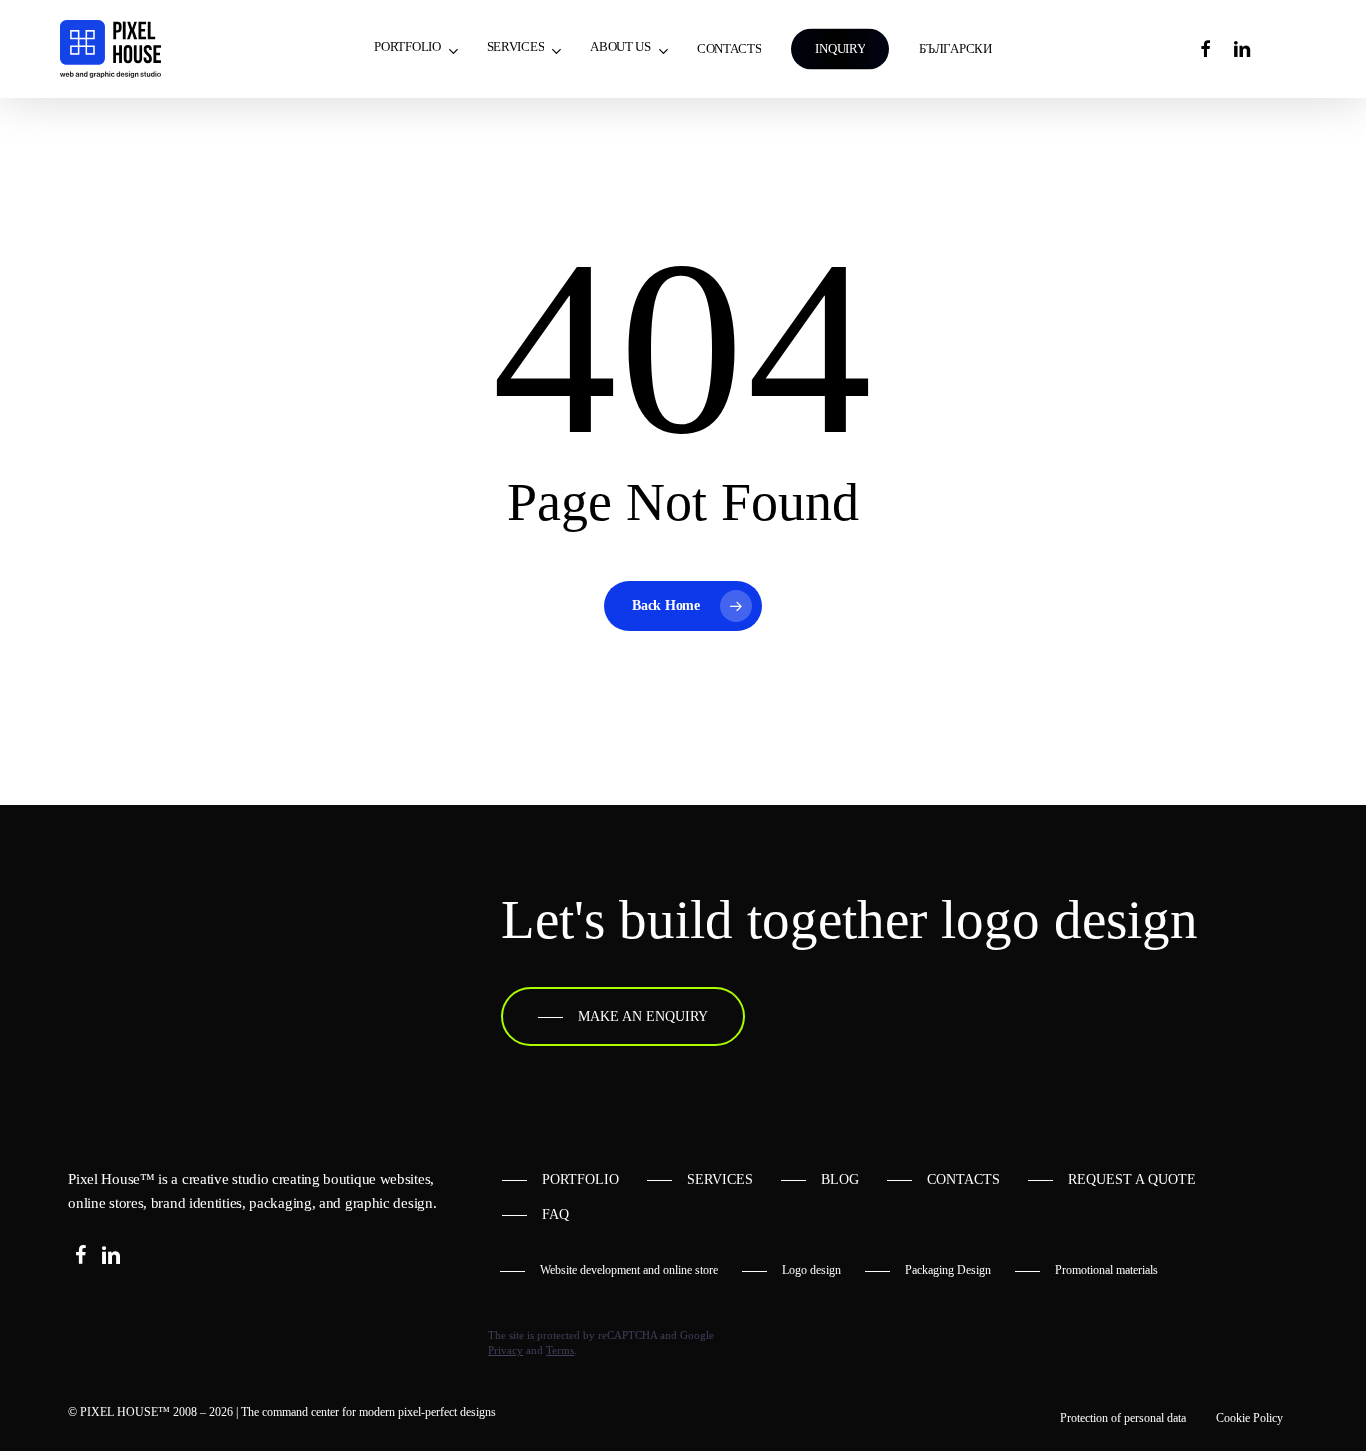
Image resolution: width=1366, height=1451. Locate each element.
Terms (560, 1350)
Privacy (505, 1350)
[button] (623, 1017)
